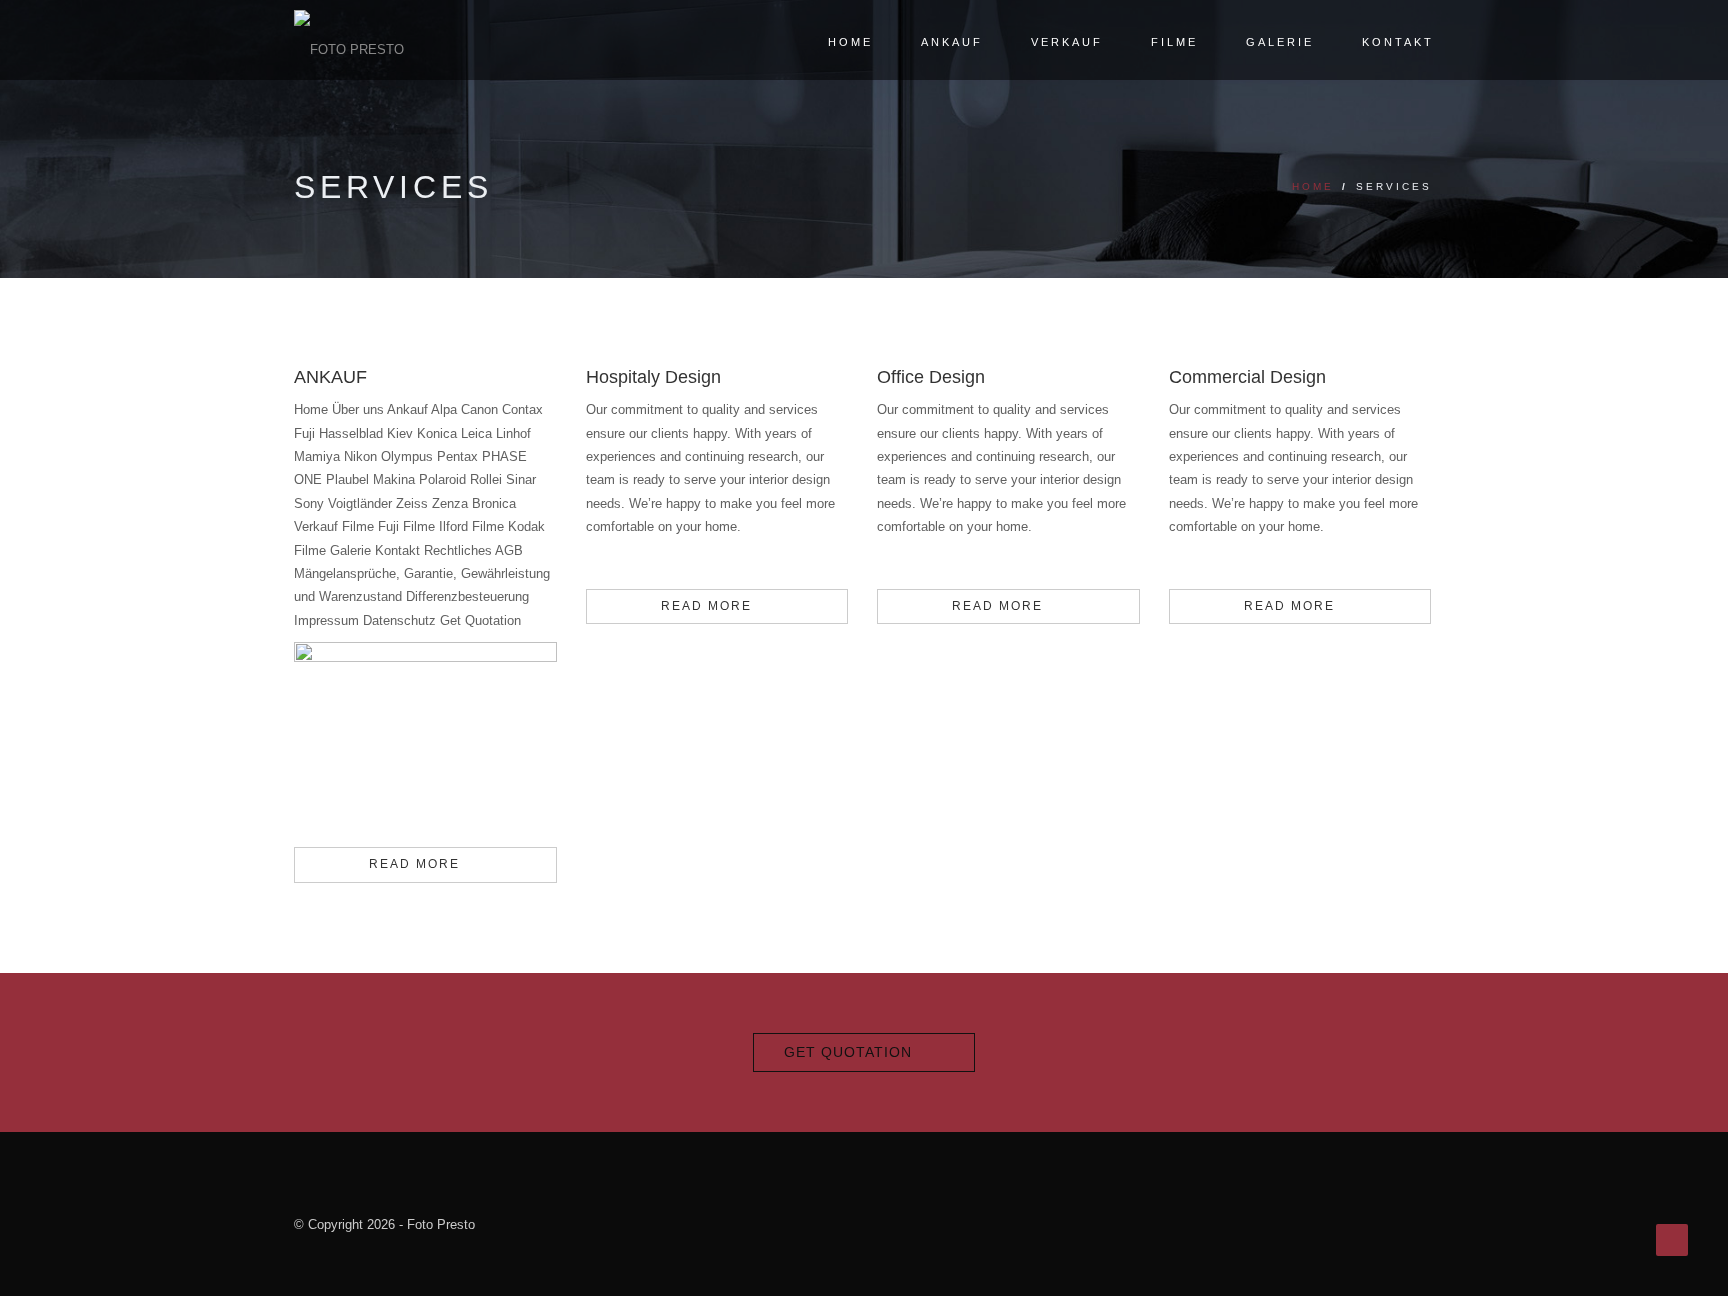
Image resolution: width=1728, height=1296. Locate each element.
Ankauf (952, 42)
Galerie (1280, 42)
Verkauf (1067, 42)
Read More (414, 864)
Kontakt (1398, 42)
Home (850, 42)
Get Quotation (848, 1052)
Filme (1174, 42)
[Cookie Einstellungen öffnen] (44, 1271)
